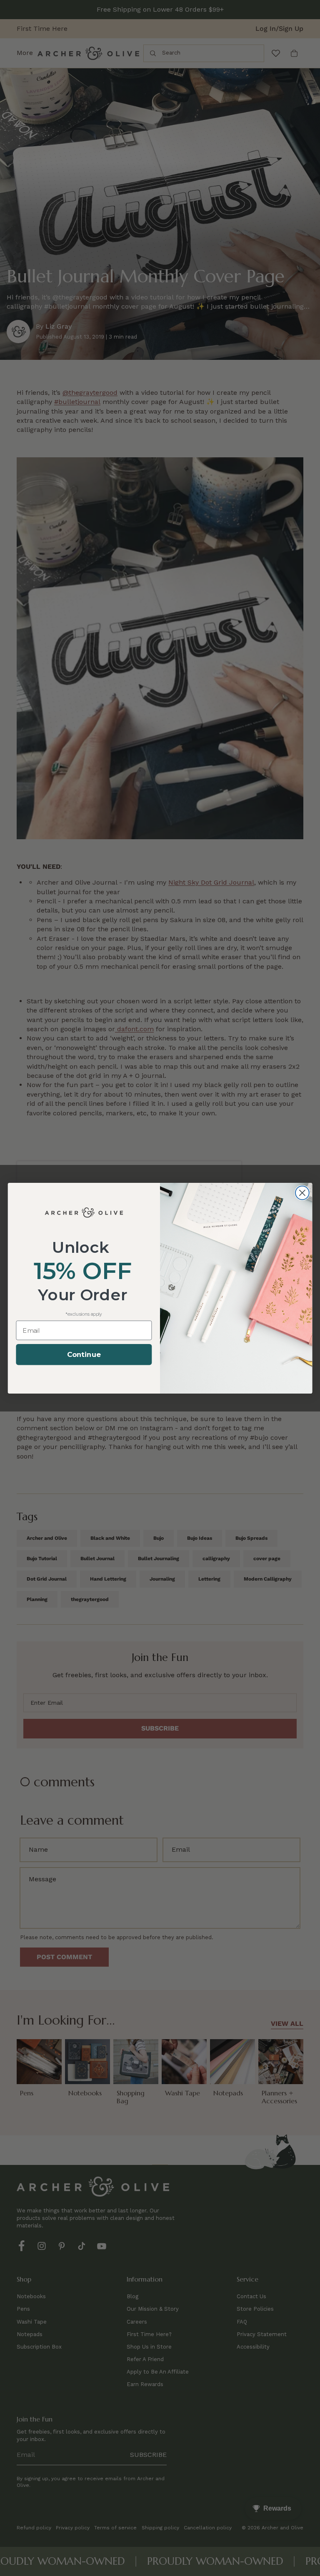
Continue (84, 1355)
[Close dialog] (302, 1193)
